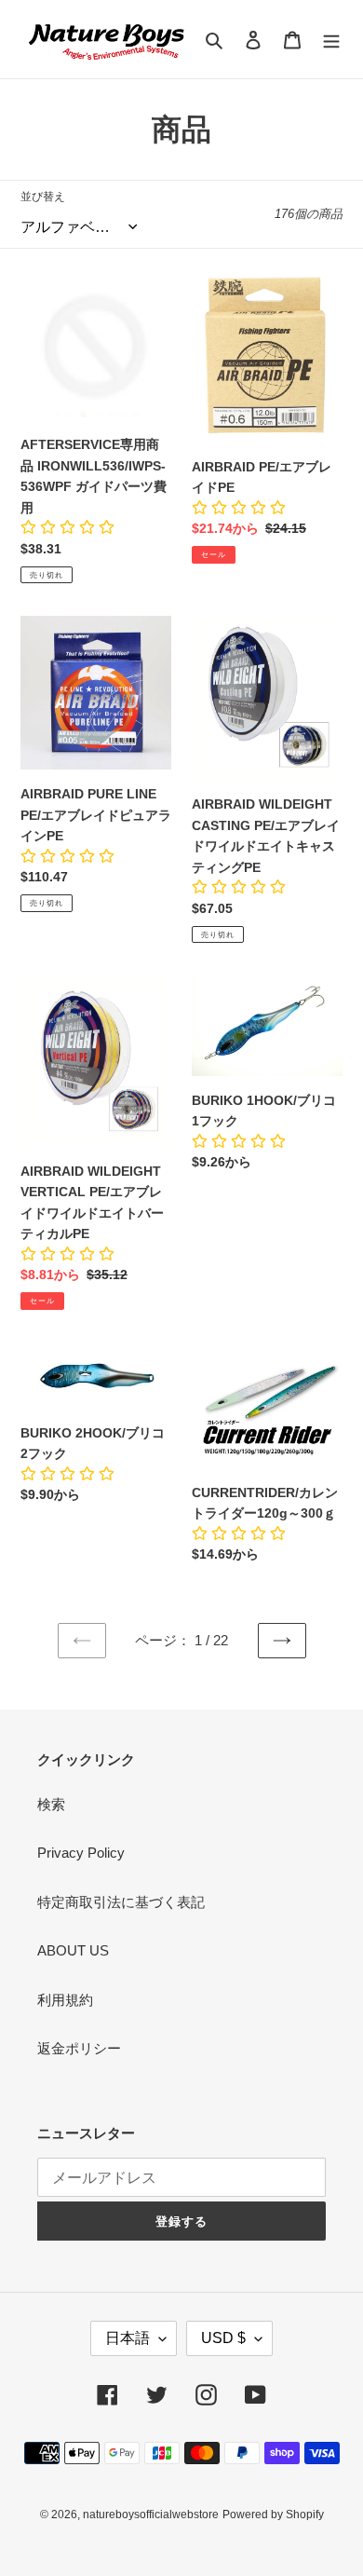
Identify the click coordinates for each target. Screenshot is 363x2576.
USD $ (223, 2338)
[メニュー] (331, 40)
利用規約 (65, 2000)
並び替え (43, 197)
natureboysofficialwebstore (151, 2515)
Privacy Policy (81, 1853)
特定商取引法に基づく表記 (121, 1902)
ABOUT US (73, 1950)
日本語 (128, 2338)
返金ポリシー (79, 2048)
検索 (51, 1804)
